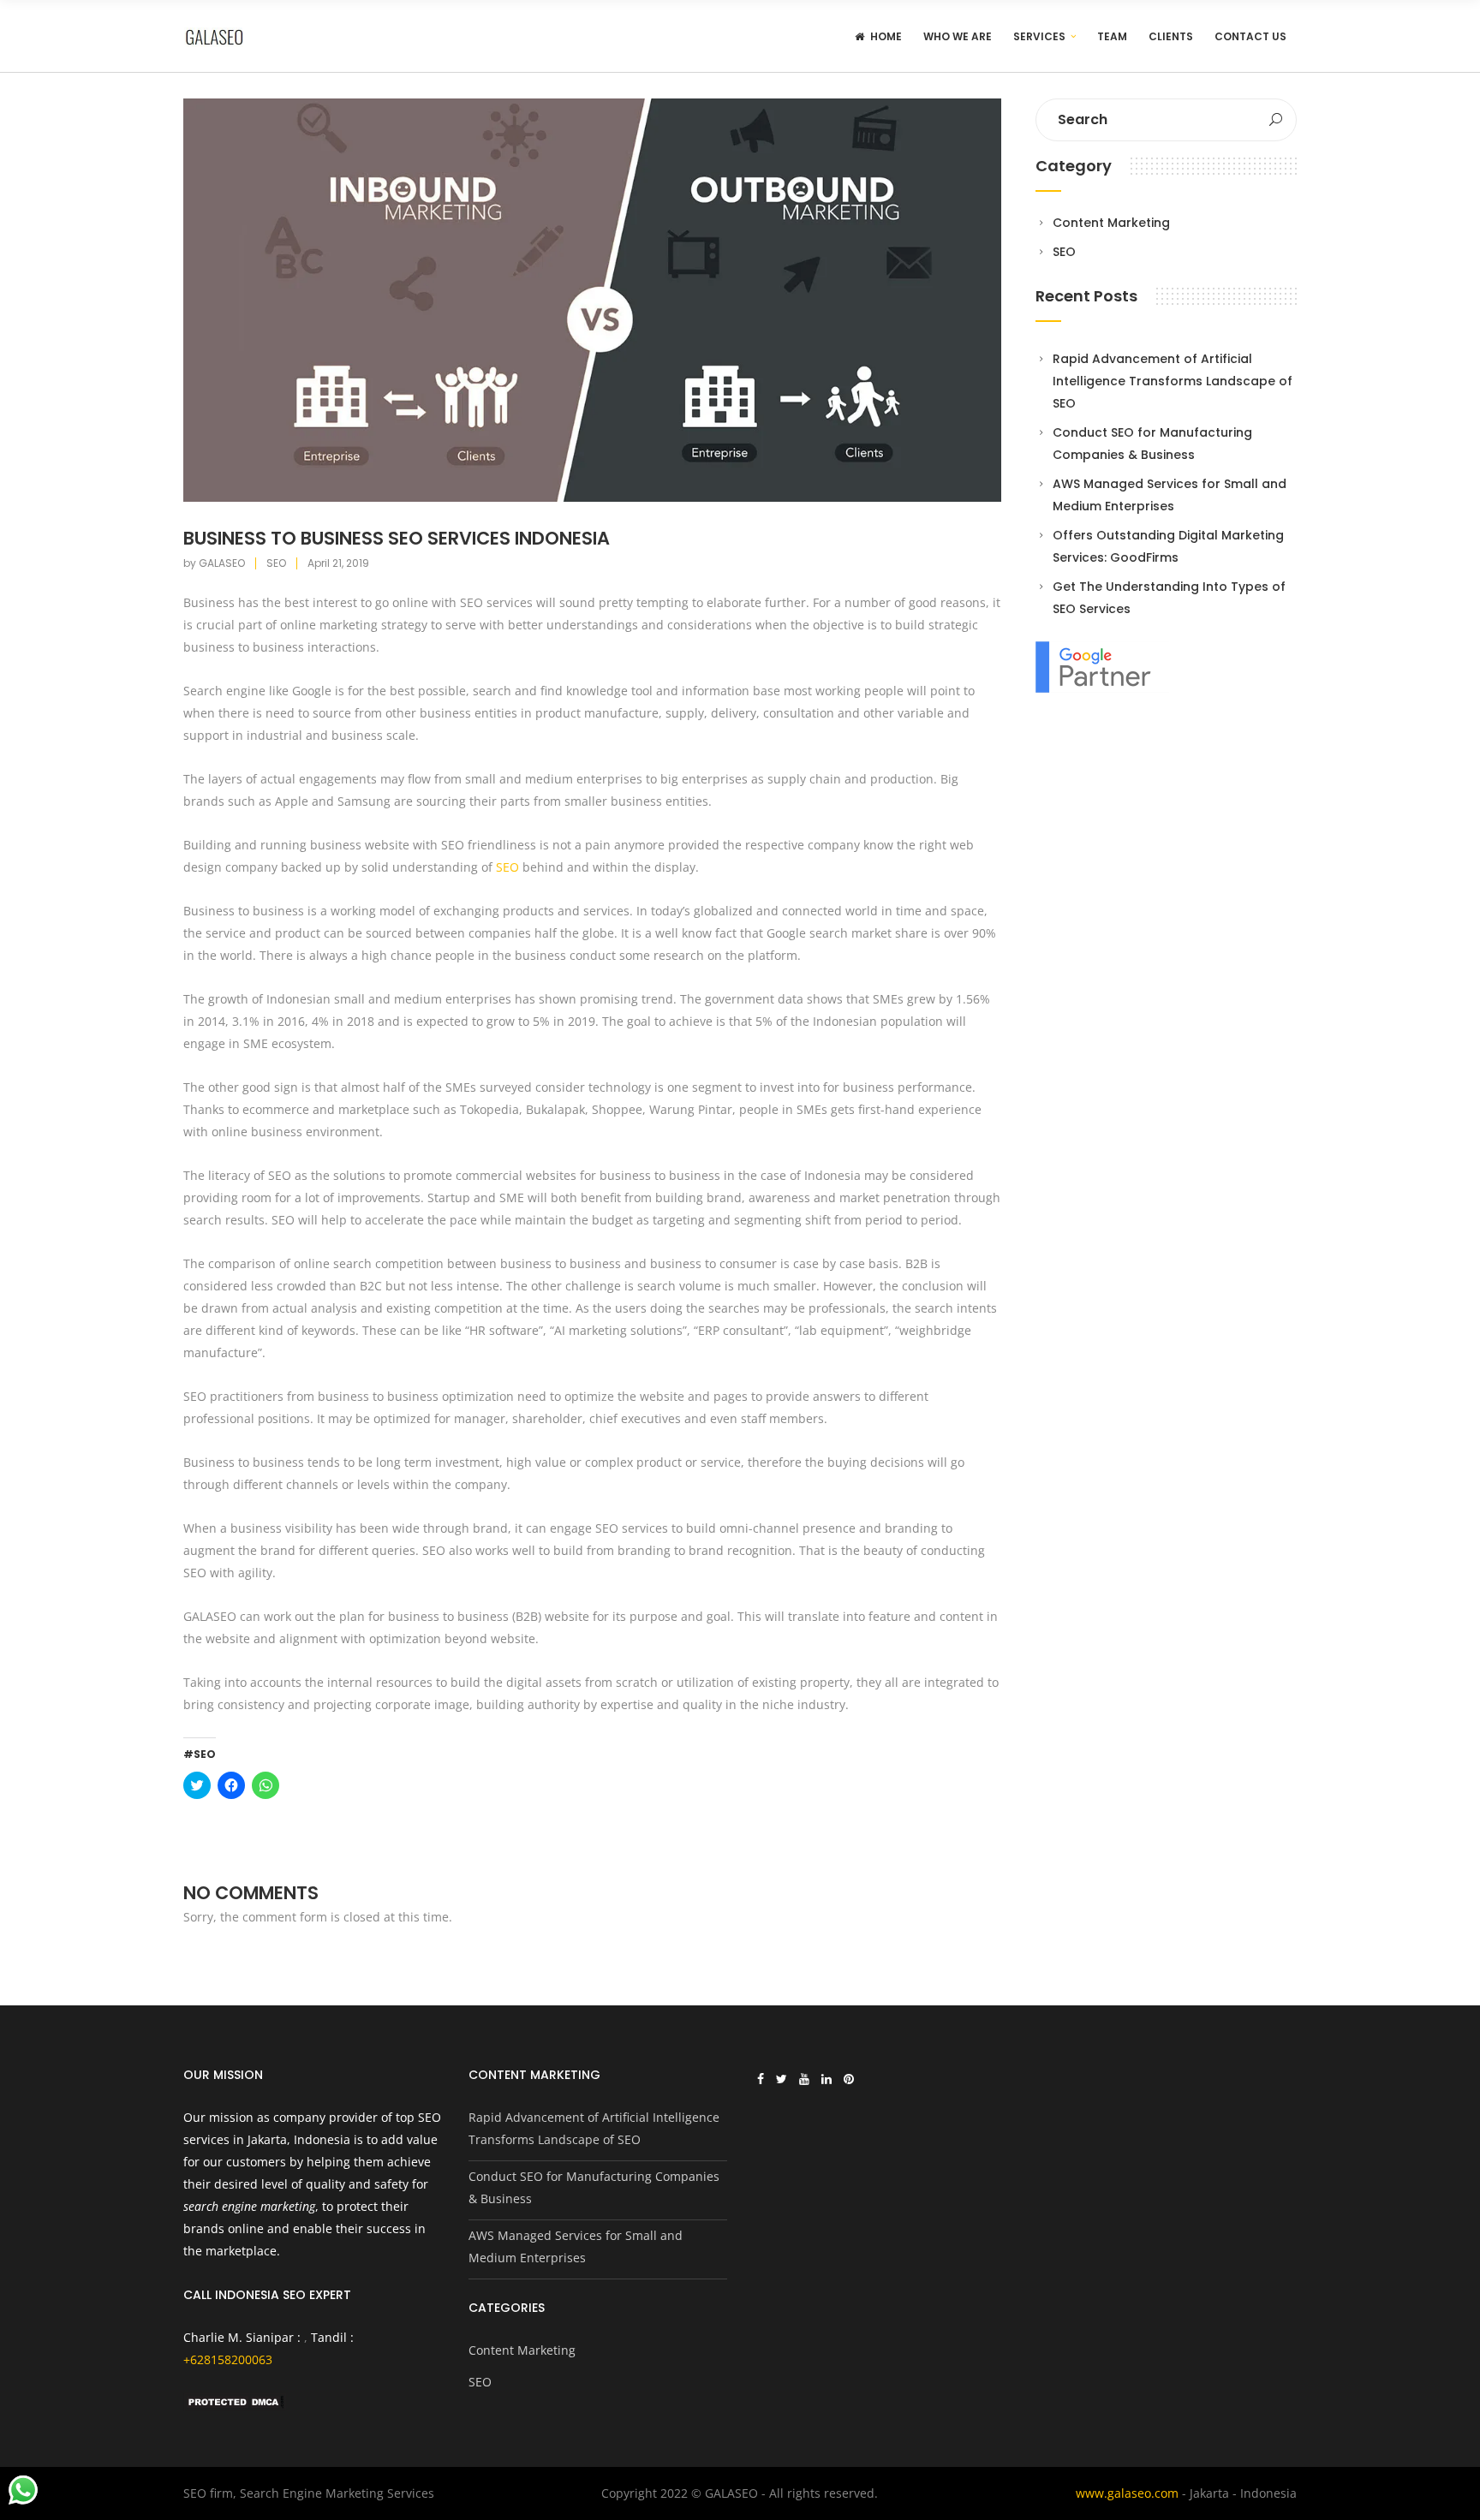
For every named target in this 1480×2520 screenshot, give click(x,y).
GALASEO (222, 563)
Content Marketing (1111, 223)
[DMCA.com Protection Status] (235, 2407)
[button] (592, 300)
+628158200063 (228, 2359)
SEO (276, 563)
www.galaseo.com (1127, 2493)
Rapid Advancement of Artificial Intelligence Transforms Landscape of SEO (1173, 381)
